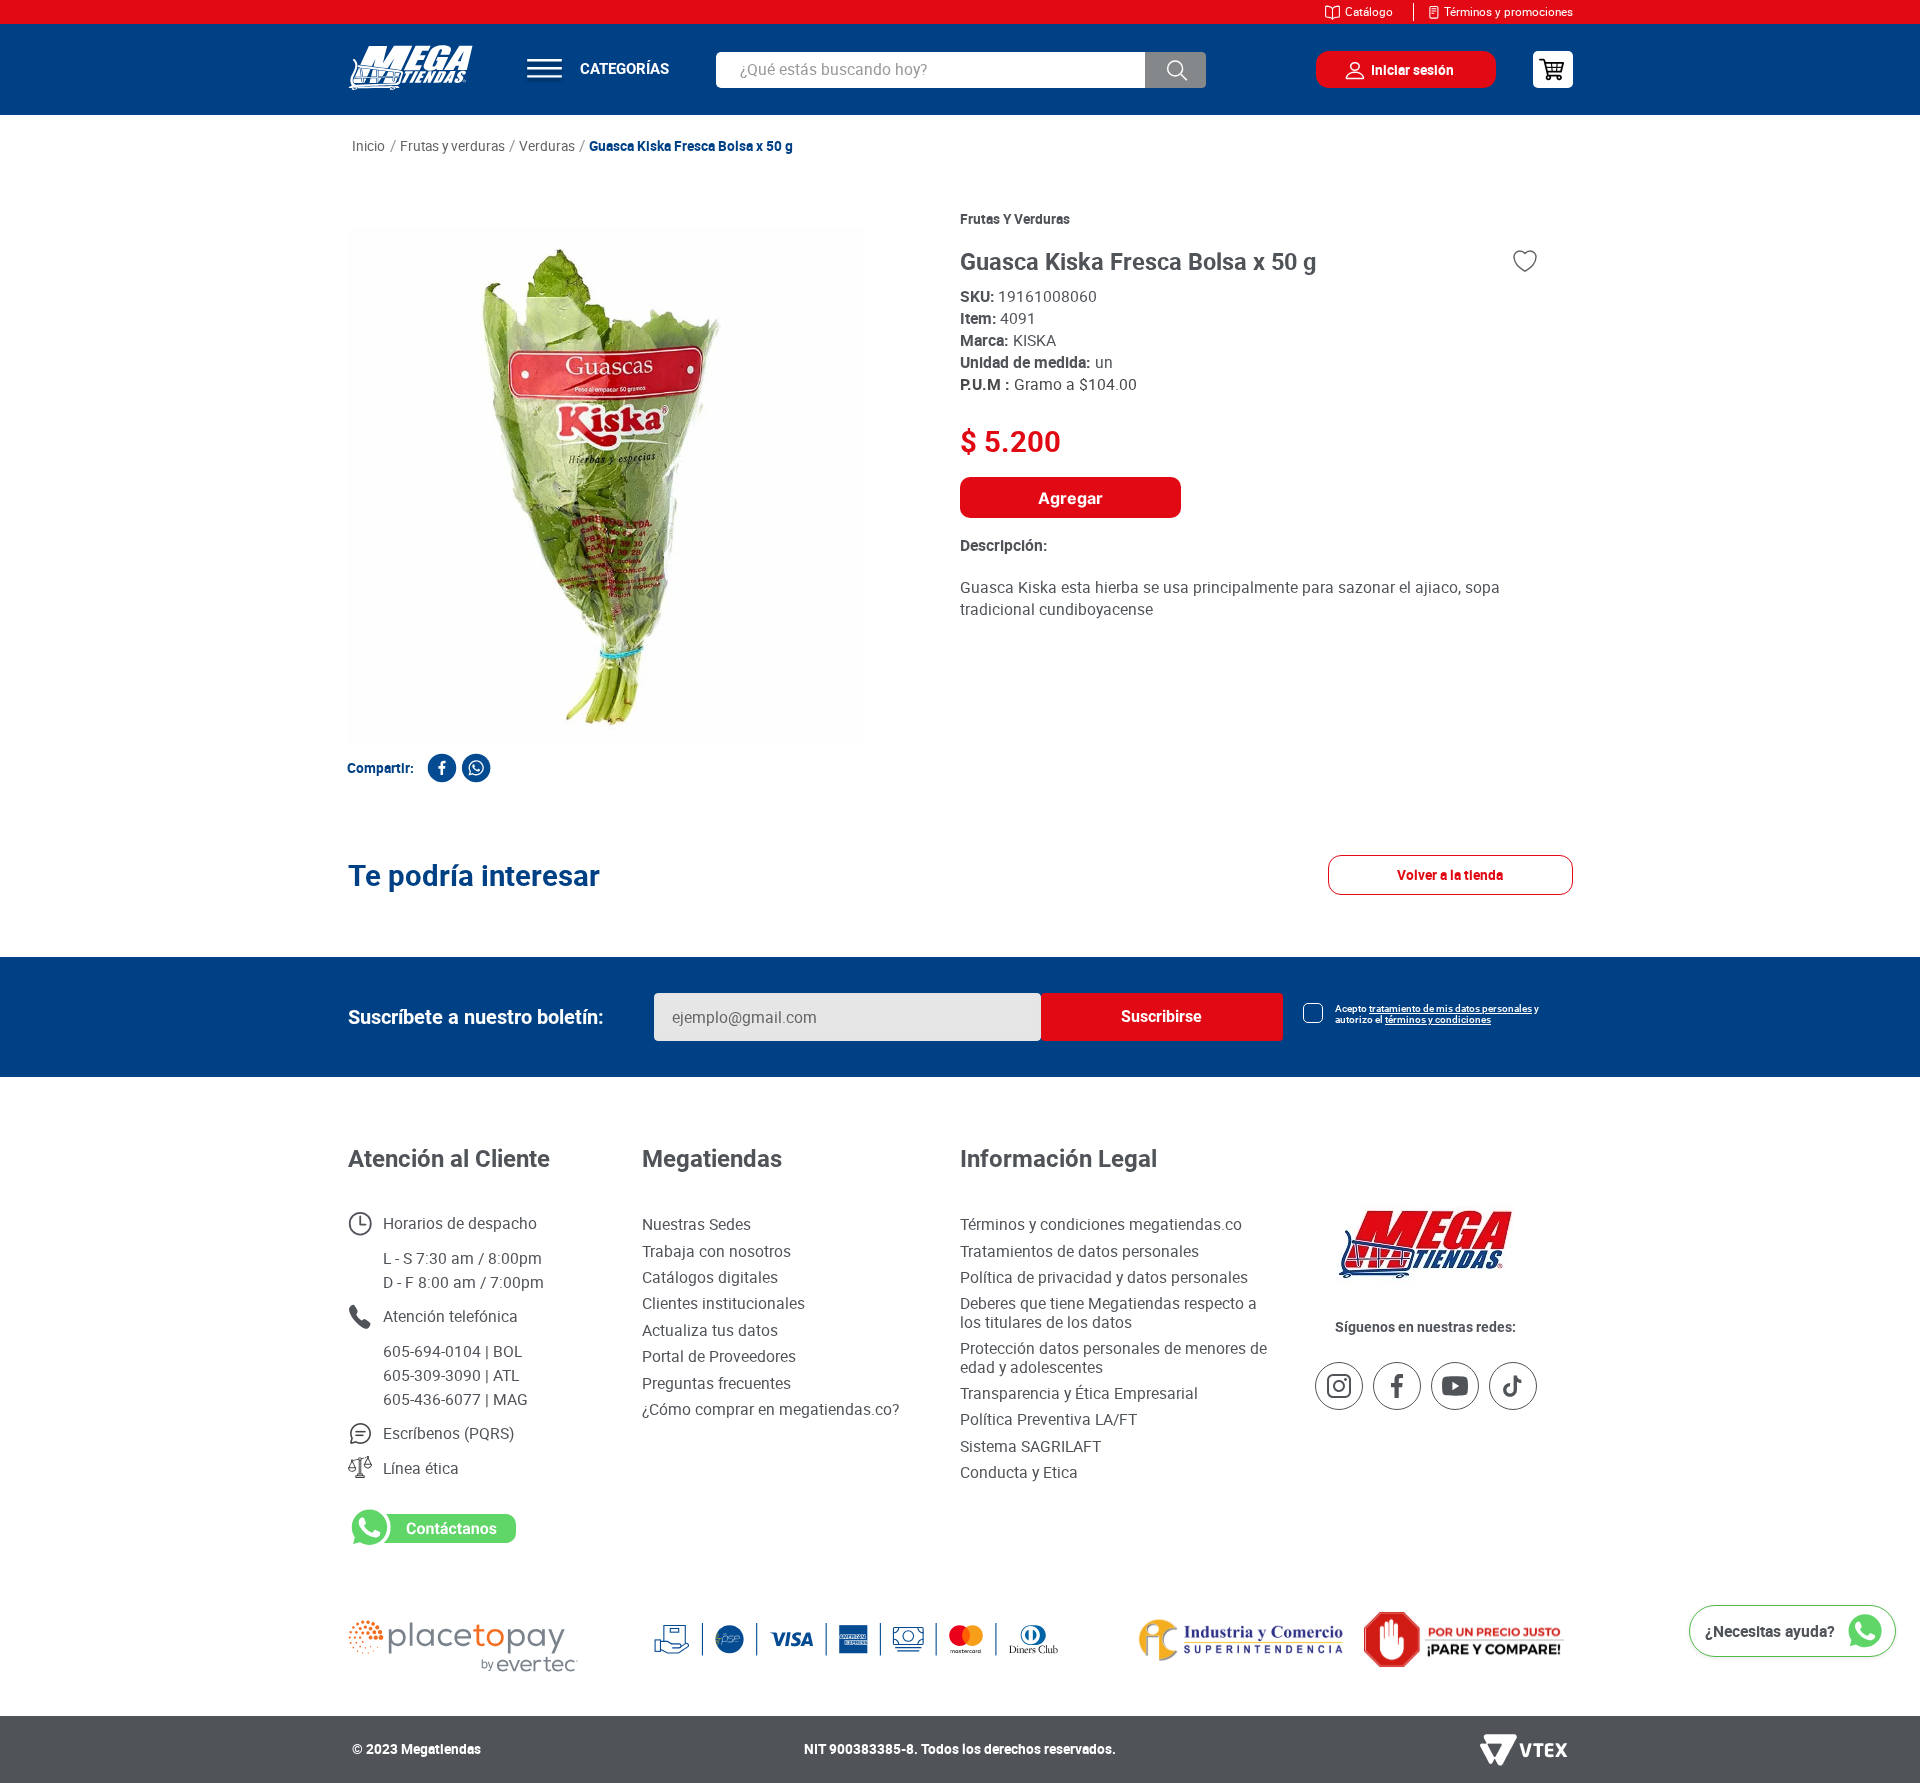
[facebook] (442, 768)
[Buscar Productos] (1176, 70)
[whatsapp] (476, 768)
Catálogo (1369, 11)
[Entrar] (1391, 70)
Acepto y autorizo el (1437, 1516)
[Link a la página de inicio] (369, 147)
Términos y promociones (1508, 11)
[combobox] (961, 70)
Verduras (547, 146)
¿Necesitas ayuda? (1770, 1631)
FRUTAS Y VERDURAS (452, 146)
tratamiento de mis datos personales (1450, 1510)
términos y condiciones (1438, 1521)
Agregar (1070, 498)
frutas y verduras (1015, 219)
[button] (302, 1146)
